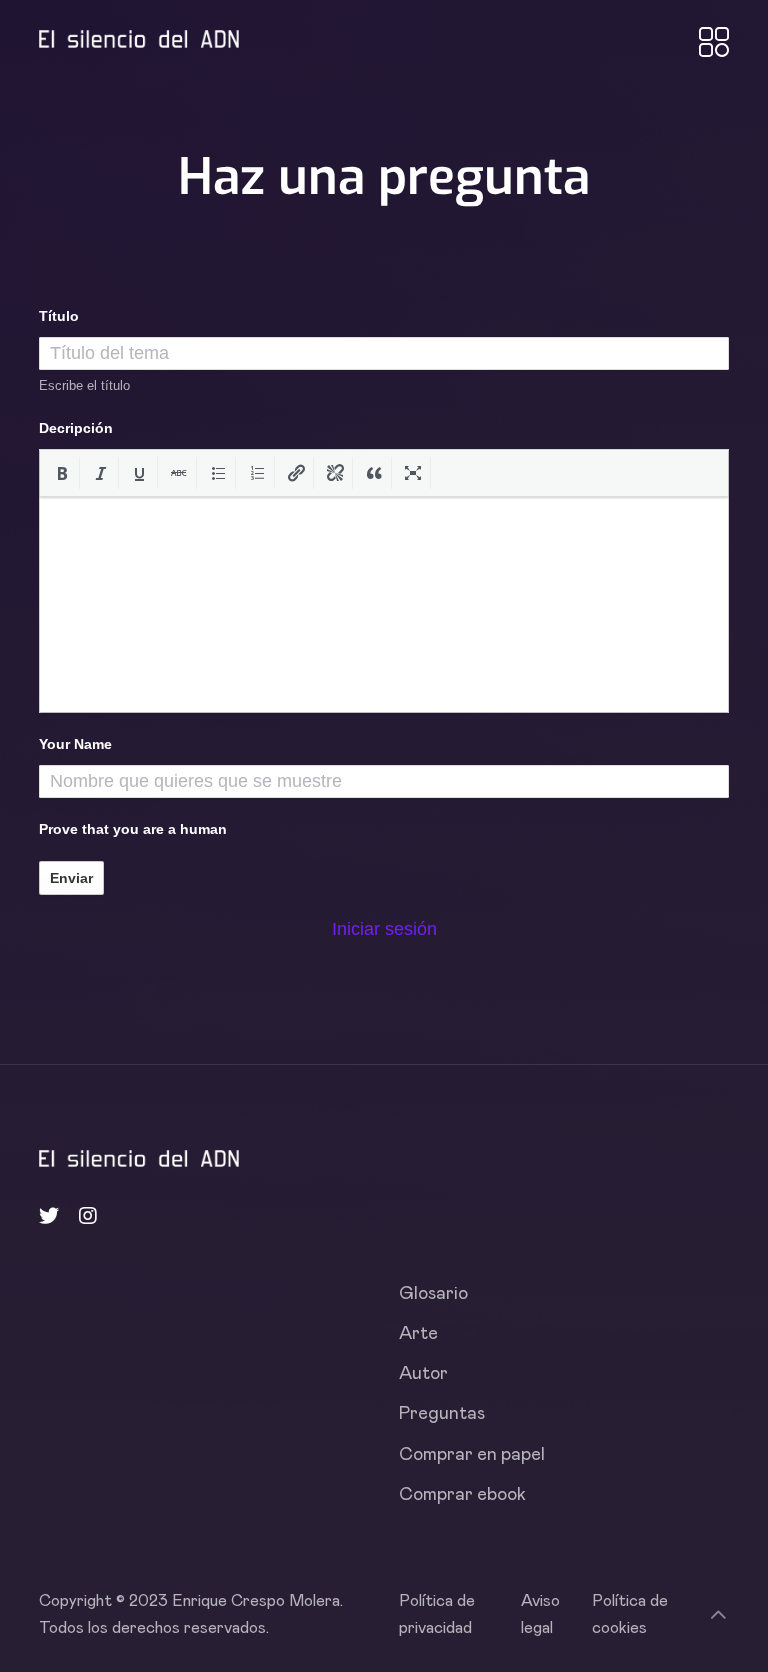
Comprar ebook (462, 1495)
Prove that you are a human (133, 829)
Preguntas (442, 1414)
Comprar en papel (472, 1455)
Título (59, 316)
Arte (418, 1334)
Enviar (71, 878)
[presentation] (62, 473)
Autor (423, 1374)
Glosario (433, 1294)
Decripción (76, 428)
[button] (62, 473)
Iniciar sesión (384, 929)
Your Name (75, 744)
